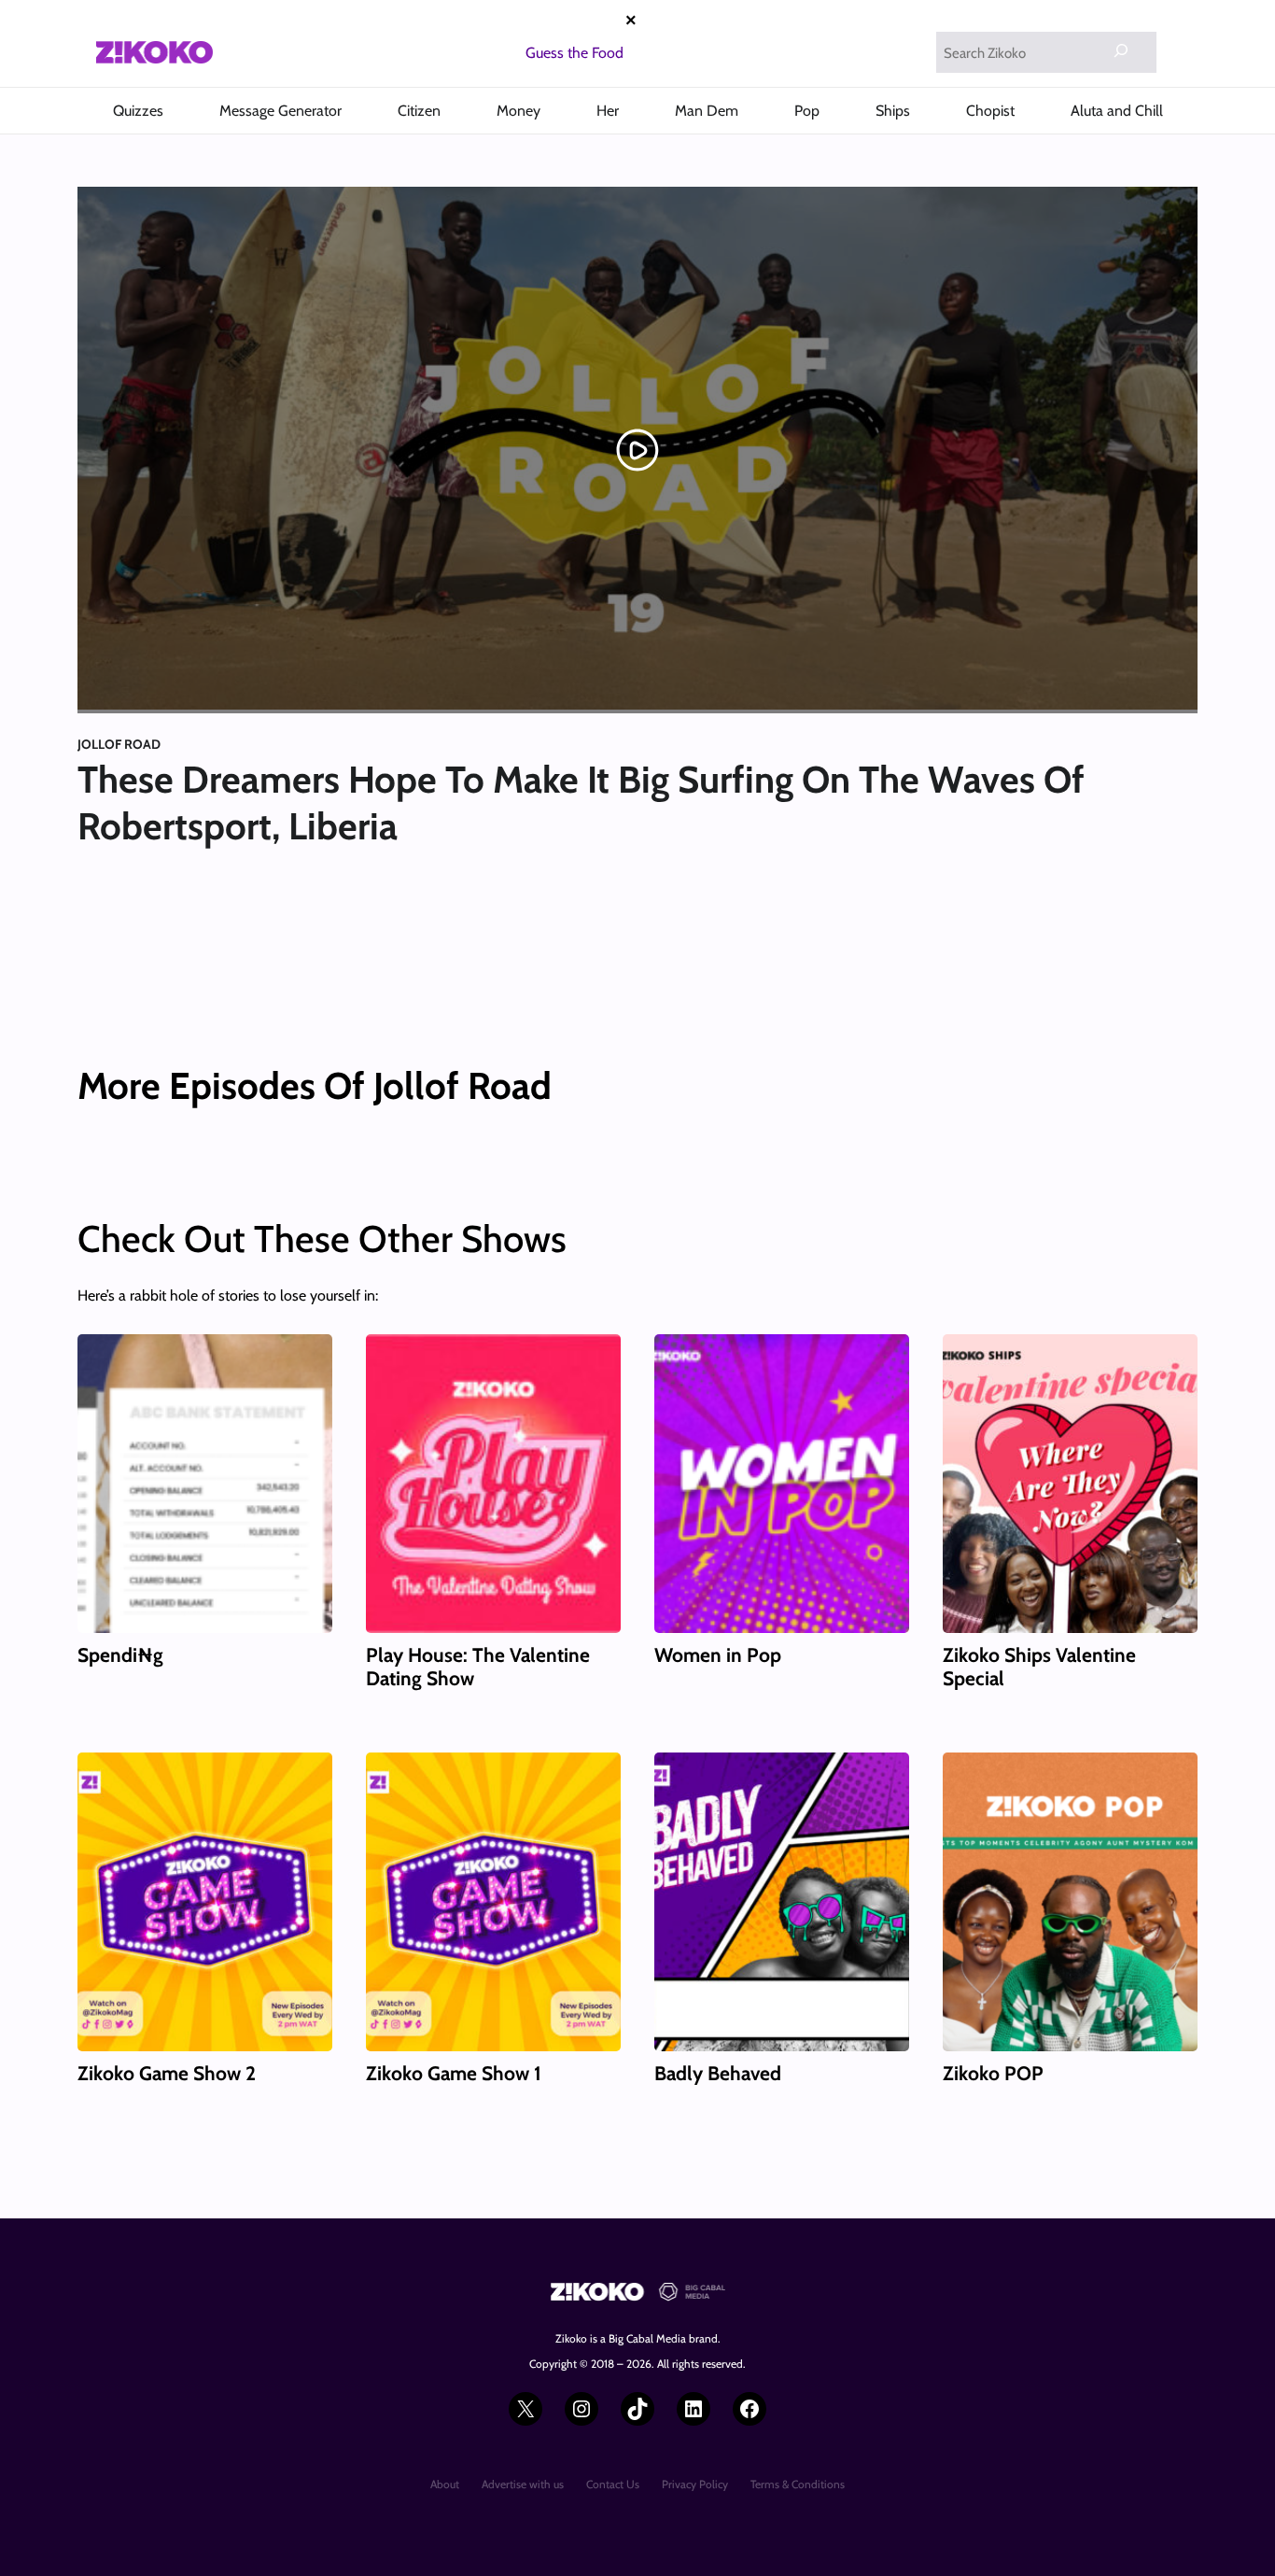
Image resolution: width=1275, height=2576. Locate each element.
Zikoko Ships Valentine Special (1039, 1667)
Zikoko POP (993, 2073)
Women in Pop (718, 1655)
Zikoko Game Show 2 (167, 2073)
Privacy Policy (695, 2484)
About (445, 2484)
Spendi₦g (120, 1655)
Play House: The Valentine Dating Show (478, 1667)
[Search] (1121, 50)
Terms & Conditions (798, 2484)
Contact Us (613, 2484)
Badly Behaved (718, 2073)
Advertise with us (523, 2484)
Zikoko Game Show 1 (454, 2073)
